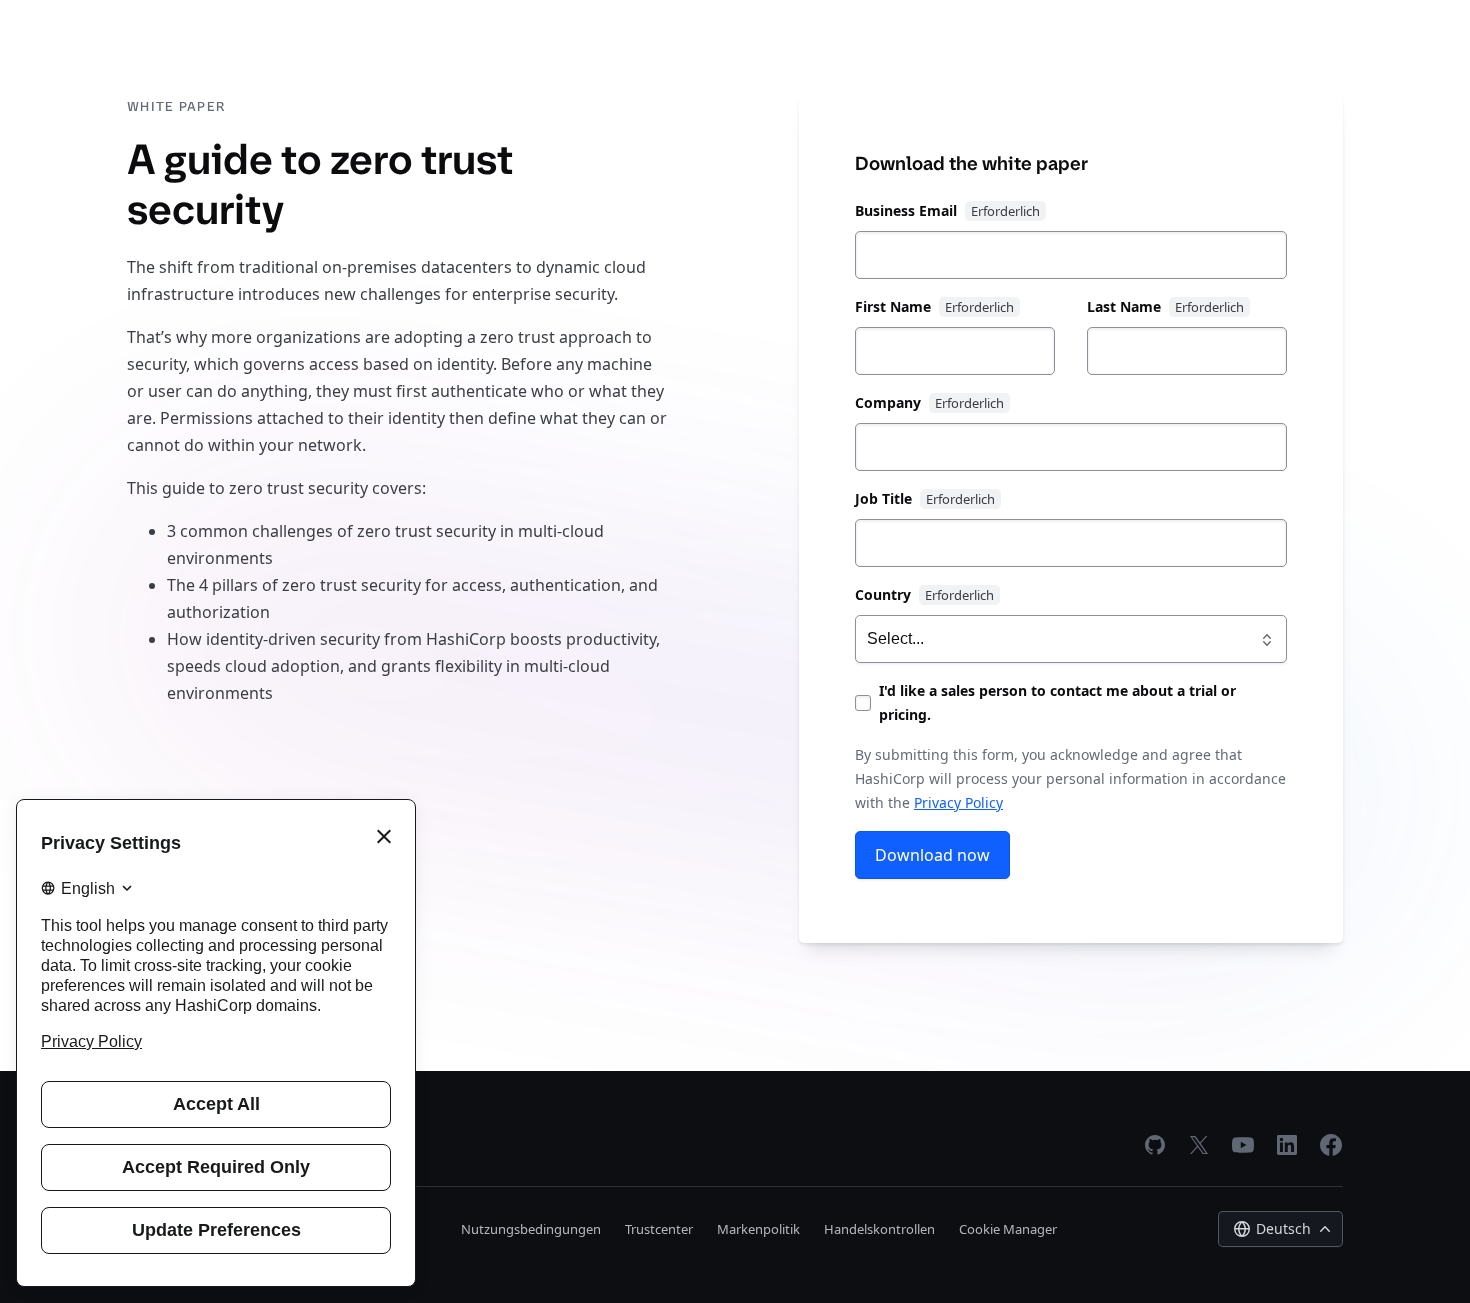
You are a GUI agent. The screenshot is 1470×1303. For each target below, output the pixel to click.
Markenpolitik (758, 1229)
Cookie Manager (1008, 1229)
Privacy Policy (958, 802)
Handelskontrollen (879, 1229)
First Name (893, 306)
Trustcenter (659, 1229)
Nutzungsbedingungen (531, 1229)
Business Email (906, 210)
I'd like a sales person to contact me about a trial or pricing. (1057, 702)
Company (888, 402)
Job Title (883, 498)
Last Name (1124, 306)
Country (883, 594)
